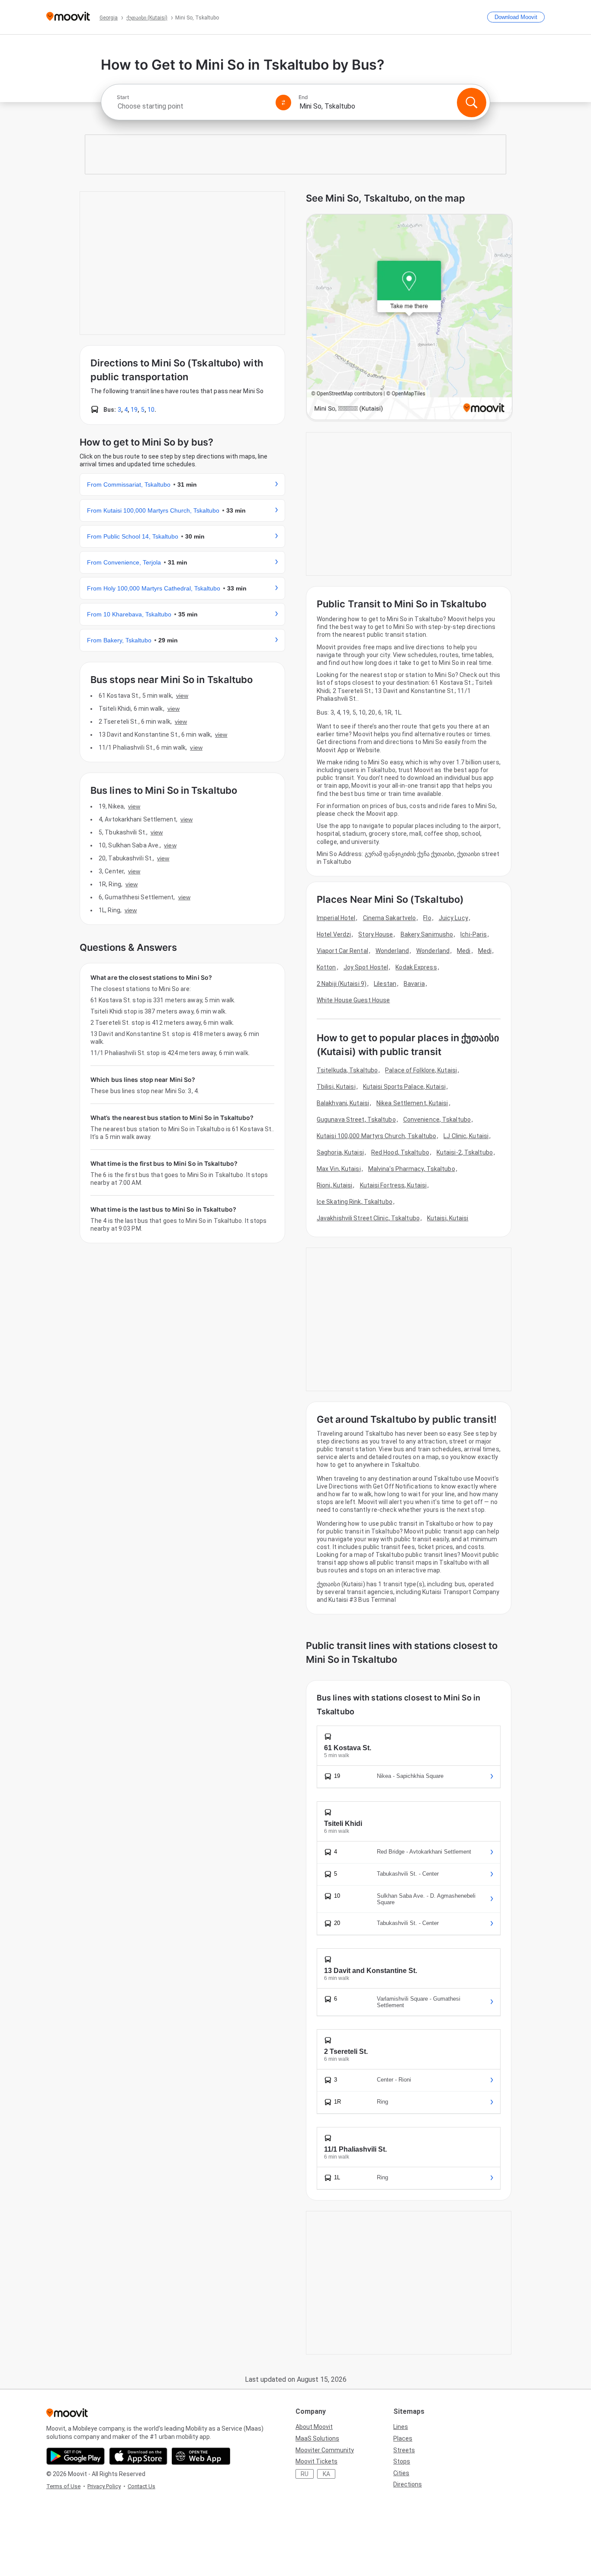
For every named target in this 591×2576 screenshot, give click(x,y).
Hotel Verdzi (334, 934)
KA (326, 2474)
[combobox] (193, 106)
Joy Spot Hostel (366, 967)
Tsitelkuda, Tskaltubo (347, 1070)
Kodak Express (416, 967)
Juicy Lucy (453, 918)
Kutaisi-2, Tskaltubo (465, 1152)
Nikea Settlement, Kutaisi (412, 1103)
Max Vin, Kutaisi (339, 1169)
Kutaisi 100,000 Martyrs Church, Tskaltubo (376, 1136)
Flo (427, 918)
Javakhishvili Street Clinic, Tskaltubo (368, 1218)
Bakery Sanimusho (427, 934)
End (303, 97)
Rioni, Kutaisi (334, 1185)
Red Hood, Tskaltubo (400, 1152)
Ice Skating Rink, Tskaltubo (355, 1202)
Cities (401, 2473)
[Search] (472, 103)
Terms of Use (63, 2486)
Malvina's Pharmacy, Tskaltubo (412, 1169)
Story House (376, 934)
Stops (402, 2461)
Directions (408, 2484)
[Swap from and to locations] (283, 103)
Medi (464, 951)
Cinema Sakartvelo (390, 918)
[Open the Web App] (201, 2456)
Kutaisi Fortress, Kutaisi (393, 1185)
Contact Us (141, 2486)
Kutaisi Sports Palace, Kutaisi (404, 1087)
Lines (401, 2427)
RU (305, 2474)
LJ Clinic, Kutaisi (466, 1136)
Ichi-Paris (474, 934)
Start (123, 97)
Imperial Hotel (336, 918)
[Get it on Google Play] (75, 2456)
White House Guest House (353, 1000)
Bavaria (414, 984)
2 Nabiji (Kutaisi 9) (342, 984)
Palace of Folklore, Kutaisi (421, 1070)
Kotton (326, 967)
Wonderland (392, 951)
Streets (404, 2450)
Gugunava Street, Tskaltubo (356, 1120)
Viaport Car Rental (342, 951)
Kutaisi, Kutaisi (448, 1218)
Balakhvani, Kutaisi (343, 1103)
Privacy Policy (104, 2486)
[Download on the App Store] (138, 2456)
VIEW (182, 696)
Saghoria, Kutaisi (340, 1152)
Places (403, 2438)
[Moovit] (68, 17)
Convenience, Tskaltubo (437, 1120)
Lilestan (385, 984)
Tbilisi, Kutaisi (336, 1087)
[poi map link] (409, 318)
